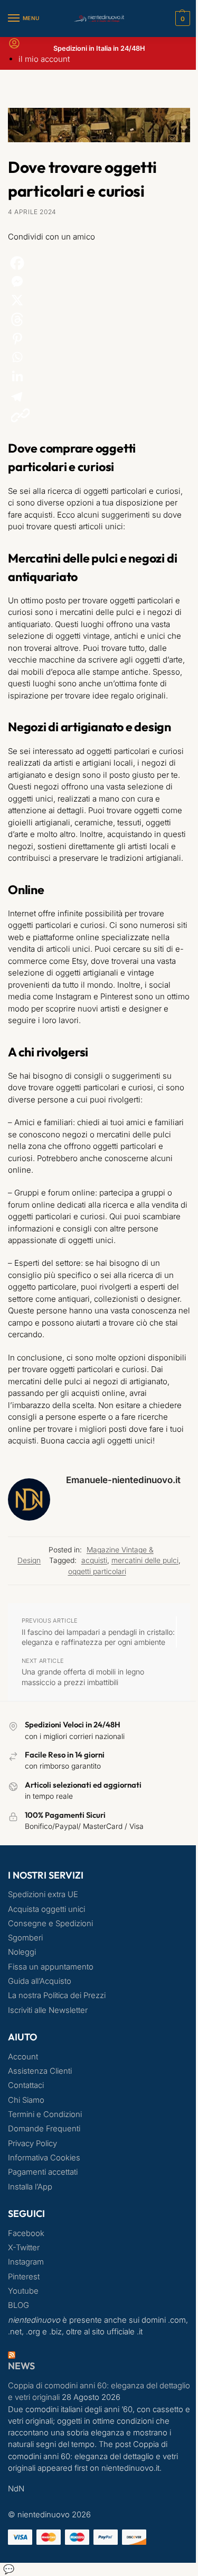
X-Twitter (24, 2248)
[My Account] (14, 47)
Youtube (23, 2291)
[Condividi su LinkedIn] (99, 377)
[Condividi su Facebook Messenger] (99, 282)
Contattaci (26, 2085)
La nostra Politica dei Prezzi (57, 1995)
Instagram (26, 2262)
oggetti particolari (97, 1571)
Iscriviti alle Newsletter (48, 2010)
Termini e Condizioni (45, 2114)
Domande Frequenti (44, 2129)
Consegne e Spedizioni (50, 1924)
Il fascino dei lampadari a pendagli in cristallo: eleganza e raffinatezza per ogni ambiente (98, 1637)
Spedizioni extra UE (43, 1894)
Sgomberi (25, 1938)
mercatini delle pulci (145, 1560)
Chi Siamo (26, 2100)
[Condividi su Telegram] (99, 396)
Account (23, 2057)
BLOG (18, 2305)
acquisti (94, 1560)
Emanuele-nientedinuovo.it (123, 1480)
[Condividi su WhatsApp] (99, 357)
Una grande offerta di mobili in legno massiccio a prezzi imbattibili (83, 1677)
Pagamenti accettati (43, 2172)
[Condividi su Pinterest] (99, 339)
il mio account (44, 59)
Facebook (26, 2233)
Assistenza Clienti (40, 2071)
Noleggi (22, 1952)
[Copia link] (20, 415)
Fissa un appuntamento (51, 1967)
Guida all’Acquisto (40, 1981)
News (21, 2366)
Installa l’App (30, 2187)
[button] (181, 19)
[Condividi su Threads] (99, 319)
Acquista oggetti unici (46, 1909)
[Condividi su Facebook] (99, 263)
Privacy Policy (32, 2143)
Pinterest (24, 2277)
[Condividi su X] (99, 300)
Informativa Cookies (44, 2158)
